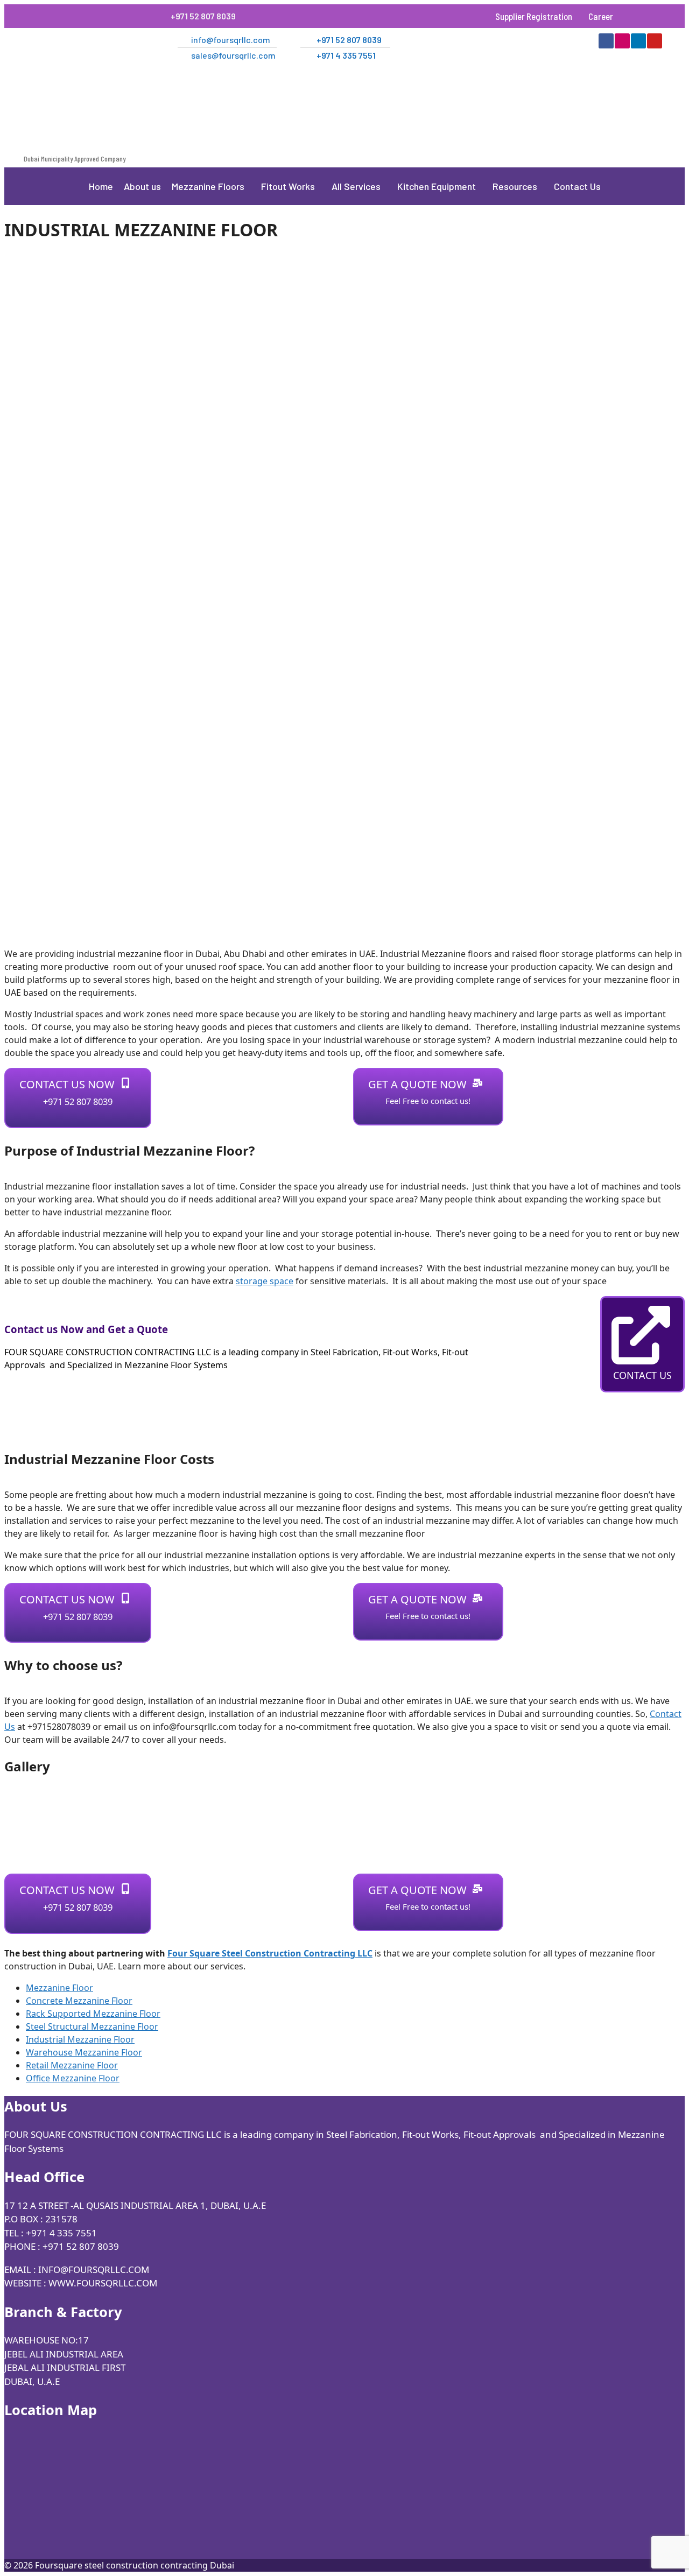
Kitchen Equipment (437, 186)
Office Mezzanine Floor (73, 2078)
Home (101, 186)
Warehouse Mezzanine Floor (84, 2052)
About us (142, 186)
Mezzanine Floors (208, 186)
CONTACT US (642, 1375)
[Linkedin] (638, 41)
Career (601, 16)
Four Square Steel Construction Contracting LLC (270, 1953)
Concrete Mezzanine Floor (79, 2001)
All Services (356, 186)
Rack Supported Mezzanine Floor (93, 2014)
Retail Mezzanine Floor (72, 2065)
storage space (265, 1281)
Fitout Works (288, 186)
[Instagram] (622, 41)
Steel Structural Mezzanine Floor (92, 2026)
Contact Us (577, 186)
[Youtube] (655, 41)
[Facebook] (606, 41)
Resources (515, 186)
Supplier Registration (534, 16)
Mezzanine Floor (59, 1988)
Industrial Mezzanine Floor (80, 2039)
